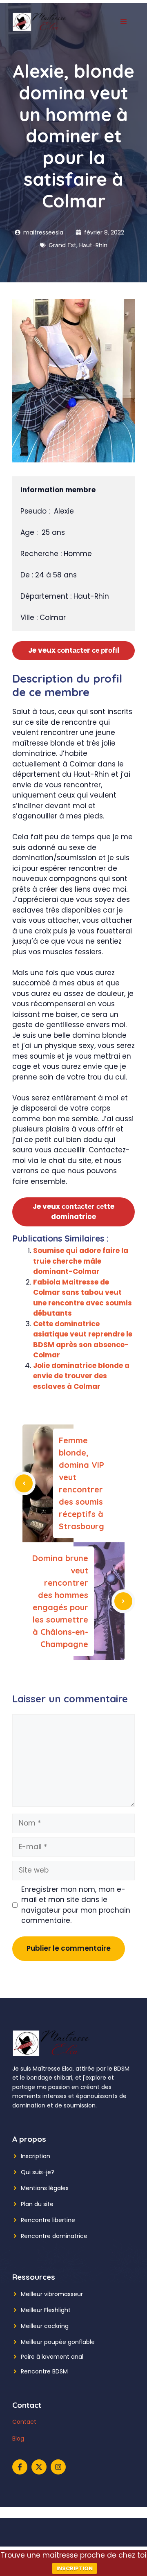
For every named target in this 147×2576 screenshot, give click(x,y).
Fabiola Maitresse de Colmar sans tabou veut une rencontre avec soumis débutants (82, 1298)
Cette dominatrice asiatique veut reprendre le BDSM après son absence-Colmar (83, 1340)
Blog (18, 2439)
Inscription (36, 2156)
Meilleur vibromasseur (52, 2294)
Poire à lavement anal (52, 2357)
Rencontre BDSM (44, 2371)
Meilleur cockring (45, 2326)
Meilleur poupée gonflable (58, 2342)
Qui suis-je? (38, 2172)
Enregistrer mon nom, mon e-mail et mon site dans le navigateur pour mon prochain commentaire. (76, 1905)
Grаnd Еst (62, 245)
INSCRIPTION (75, 2568)
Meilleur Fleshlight (46, 2310)
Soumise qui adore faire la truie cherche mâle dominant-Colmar (81, 1261)
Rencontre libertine (48, 2220)
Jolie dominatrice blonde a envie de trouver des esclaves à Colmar (81, 1376)
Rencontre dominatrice (54, 2236)
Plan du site (37, 2204)
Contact (24, 2422)
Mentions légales (45, 2188)
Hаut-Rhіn (93, 245)
